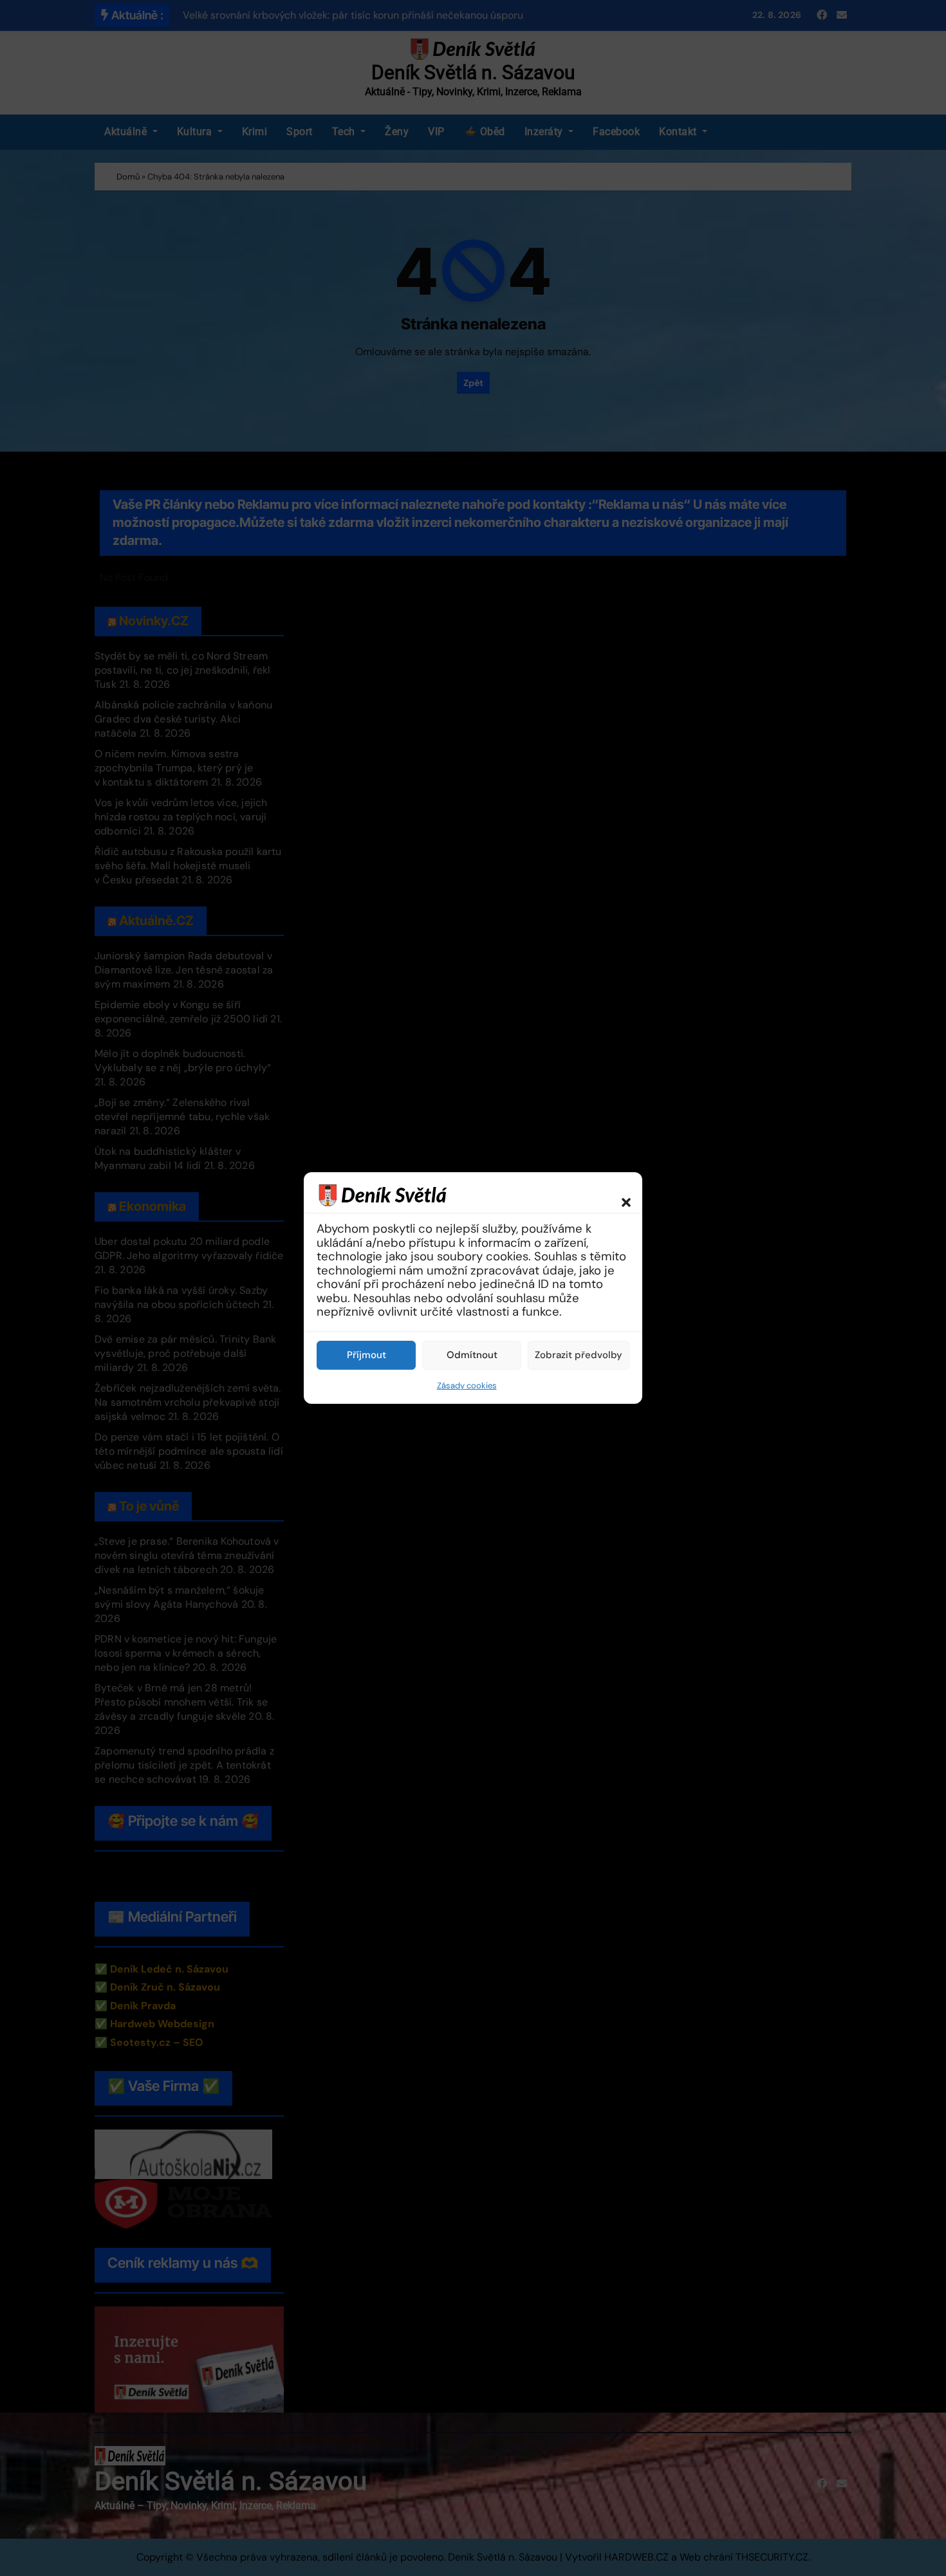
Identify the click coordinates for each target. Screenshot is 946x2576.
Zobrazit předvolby (579, 1355)
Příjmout (366, 1355)
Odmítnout (472, 1355)
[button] (620, 1195)
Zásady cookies (467, 1385)
